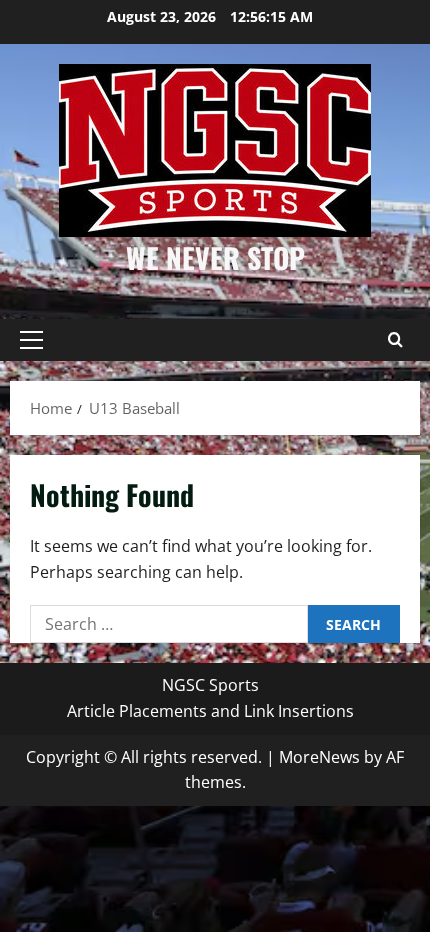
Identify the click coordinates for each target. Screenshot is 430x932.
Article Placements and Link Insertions (210, 711)
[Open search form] (395, 340)
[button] (31, 340)
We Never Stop (215, 257)
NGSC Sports (210, 685)
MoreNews (319, 757)
